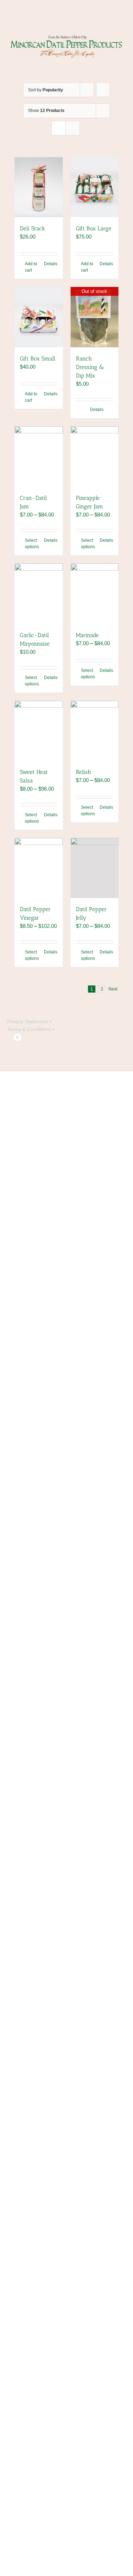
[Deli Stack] (39, 187)
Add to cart (31, 267)
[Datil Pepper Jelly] (95, 868)
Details (51, 264)
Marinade (87, 635)
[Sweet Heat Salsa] (39, 731)
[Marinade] (95, 594)
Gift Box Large (94, 228)
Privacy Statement (27, 1021)
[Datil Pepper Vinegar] (39, 868)
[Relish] (95, 731)
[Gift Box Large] (95, 187)
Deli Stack (32, 228)
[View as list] (73, 128)
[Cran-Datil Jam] (39, 456)
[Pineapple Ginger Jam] (95, 456)
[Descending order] (103, 90)
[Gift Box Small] (39, 317)
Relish (84, 772)
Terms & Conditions (29, 1029)
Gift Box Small (38, 359)
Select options (32, 544)
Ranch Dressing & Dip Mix (90, 367)
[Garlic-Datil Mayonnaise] (39, 594)
